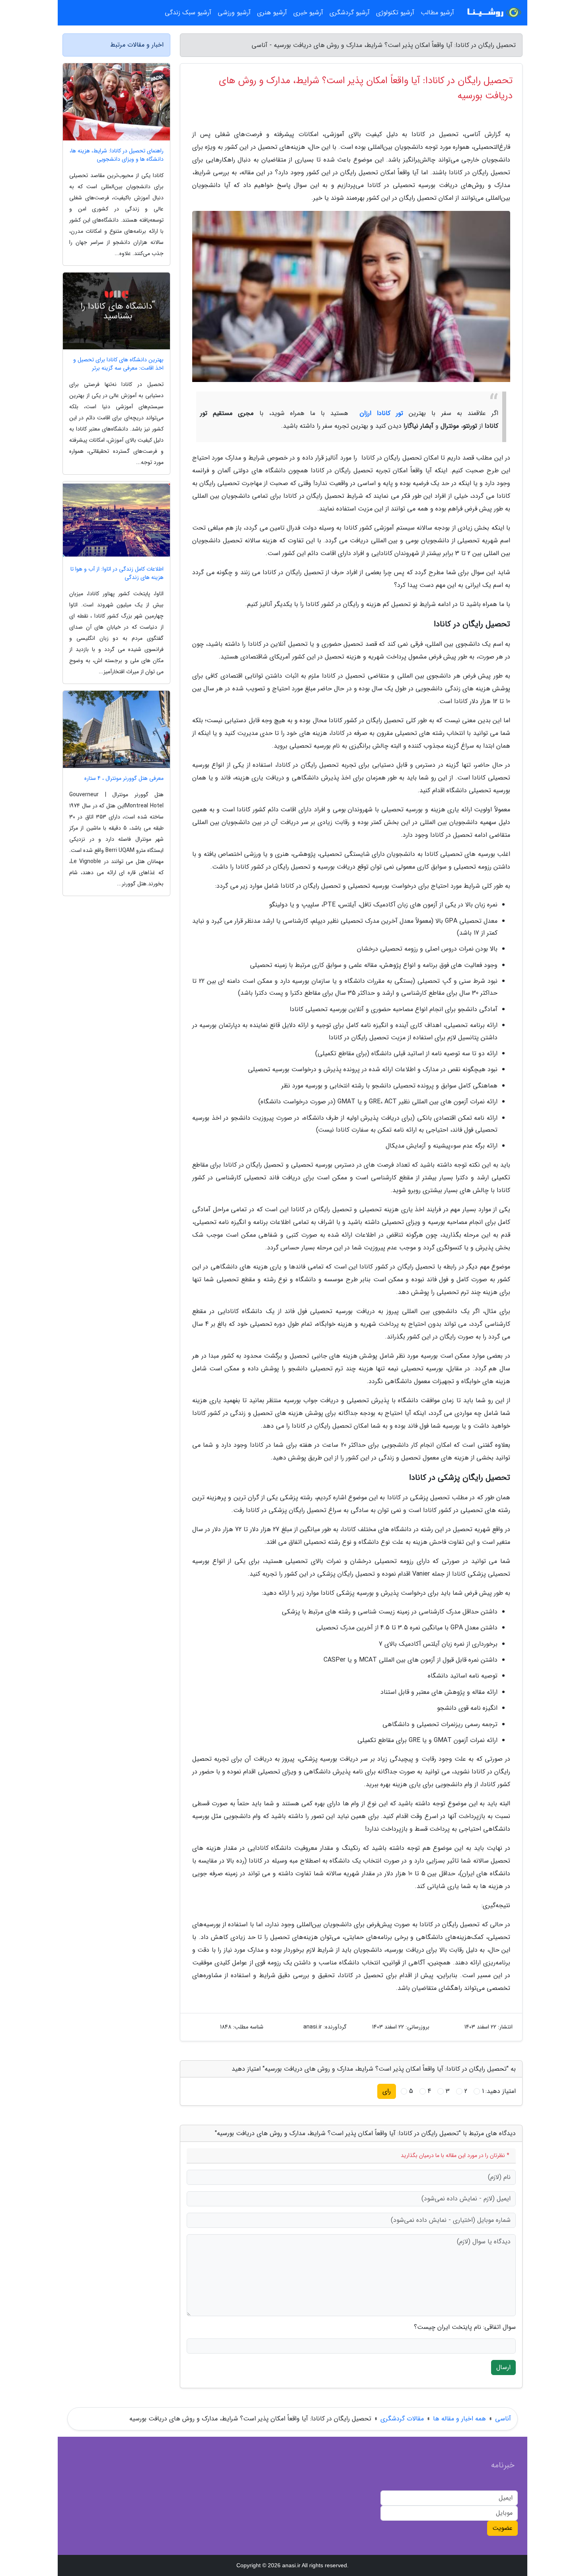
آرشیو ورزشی (234, 13)
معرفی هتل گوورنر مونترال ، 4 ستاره (124, 778)
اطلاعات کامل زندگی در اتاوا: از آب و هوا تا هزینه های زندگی (117, 573)
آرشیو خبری (308, 13)
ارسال (503, 2367)
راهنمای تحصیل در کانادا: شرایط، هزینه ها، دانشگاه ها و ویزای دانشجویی (117, 155)
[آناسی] (493, 13)
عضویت (502, 2528)
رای (387, 2091)
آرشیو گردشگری (350, 13)
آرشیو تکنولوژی (395, 13)
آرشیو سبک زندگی (188, 13)
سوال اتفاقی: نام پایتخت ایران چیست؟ (465, 2327)
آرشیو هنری (272, 13)
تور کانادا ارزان (379, 413)
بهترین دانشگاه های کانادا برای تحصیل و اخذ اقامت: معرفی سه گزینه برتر (118, 364)
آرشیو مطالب (437, 13)
